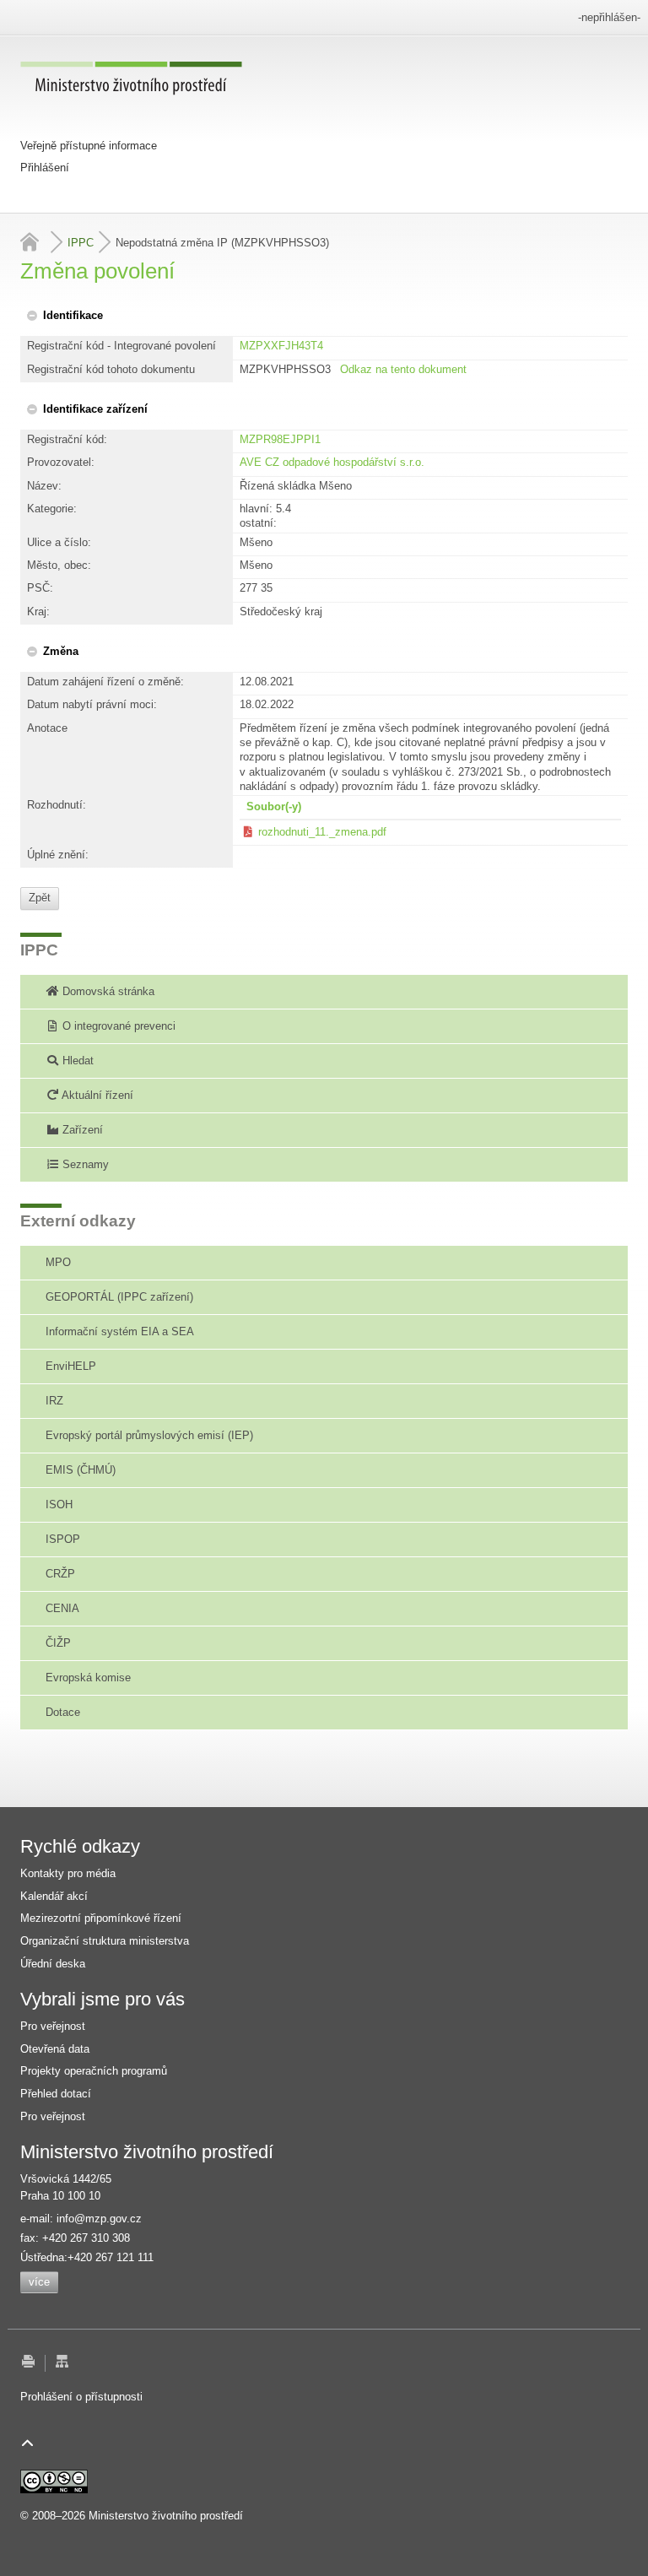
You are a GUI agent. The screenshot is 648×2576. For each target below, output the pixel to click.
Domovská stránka (107, 991)
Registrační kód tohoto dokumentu (111, 369)
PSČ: (40, 588)
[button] (64, 315)
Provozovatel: (61, 462)
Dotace (63, 1712)
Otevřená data (55, 2049)
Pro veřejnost (53, 2026)
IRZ (54, 1401)
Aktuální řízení (96, 1095)
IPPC (81, 243)
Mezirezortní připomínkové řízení (101, 1918)
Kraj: (38, 612)
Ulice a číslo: (59, 542)
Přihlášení (45, 168)
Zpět (40, 898)
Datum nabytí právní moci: (92, 704)
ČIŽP (58, 1643)
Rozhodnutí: (57, 805)
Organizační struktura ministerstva (105, 1941)
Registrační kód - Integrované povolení (121, 346)
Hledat (76, 1061)
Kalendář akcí (54, 1896)
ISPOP (63, 1539)
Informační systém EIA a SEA (120, 1331)
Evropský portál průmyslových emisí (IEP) (149, 1435)
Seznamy (84, 1164)
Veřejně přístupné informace (89, 146)
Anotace (47, 728)
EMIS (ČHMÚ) (81, 1470)
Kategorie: (52, 509)
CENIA (62, 1608)
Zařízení (81, 1130)
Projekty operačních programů (94, 2071)
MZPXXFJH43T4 (281, 346)
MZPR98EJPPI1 (280, 439)
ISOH (59, 1504)
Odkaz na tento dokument (403, 369)
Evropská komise (88, 1678)
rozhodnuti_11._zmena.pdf (322, 832)
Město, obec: (59, 565)
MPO (58, 1262)
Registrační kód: (67, 439)
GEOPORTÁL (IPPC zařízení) (119, 1297)
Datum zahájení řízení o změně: (105, 682)
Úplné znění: (58, 855)
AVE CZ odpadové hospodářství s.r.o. (332, 462)
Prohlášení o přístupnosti (81, 2397)
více (39, 2282)
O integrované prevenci (117, 1026)
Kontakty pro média (68, 1873)
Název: (44, 486)
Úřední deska (53, 1964)
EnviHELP (71, 1366)
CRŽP (60, 1574)
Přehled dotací (56, 2094)
